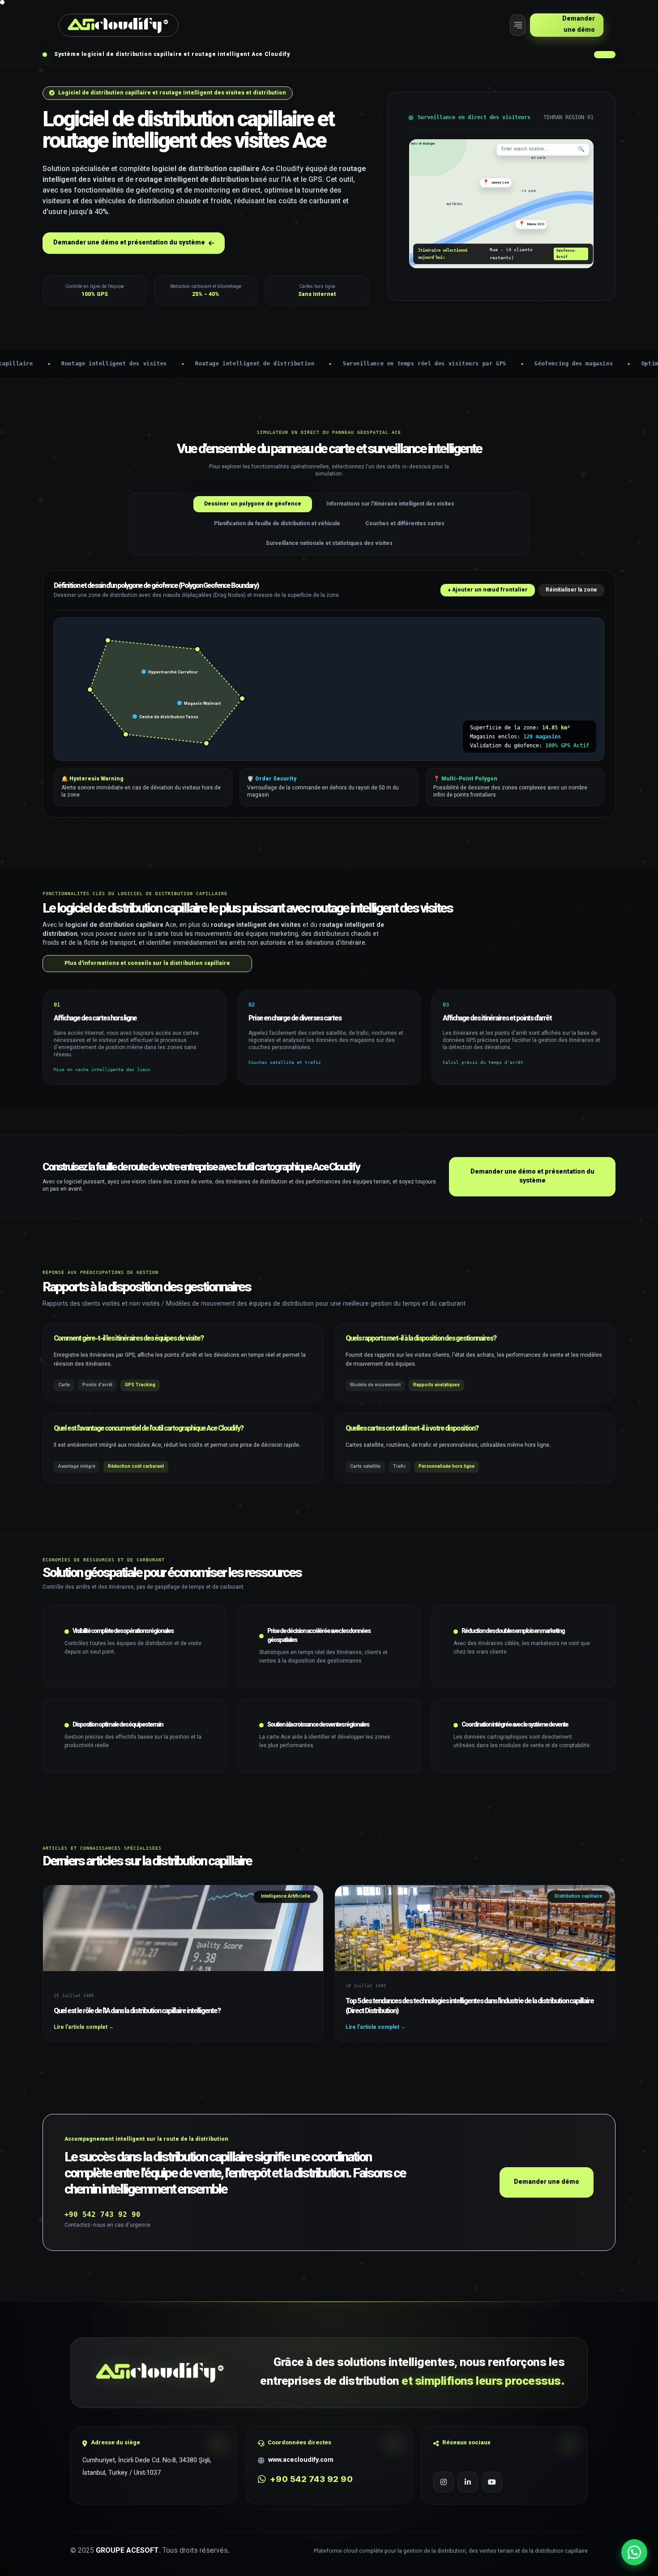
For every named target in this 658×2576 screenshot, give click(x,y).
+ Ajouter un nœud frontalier (488, 590)
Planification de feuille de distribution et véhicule (277, 524)
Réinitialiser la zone (571, 590)
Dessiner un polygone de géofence (253, 504)
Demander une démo (547, 2182)
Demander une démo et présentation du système (532, 1177)
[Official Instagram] (444, 2482)
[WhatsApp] (634, 2552)
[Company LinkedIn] (468, 2482)
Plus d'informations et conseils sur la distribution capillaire (147, 964)
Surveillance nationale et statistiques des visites (329, 544)
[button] (518, 25)
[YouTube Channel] (492, 2482)
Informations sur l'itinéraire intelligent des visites (390, 504)
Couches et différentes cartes (405, 524)
